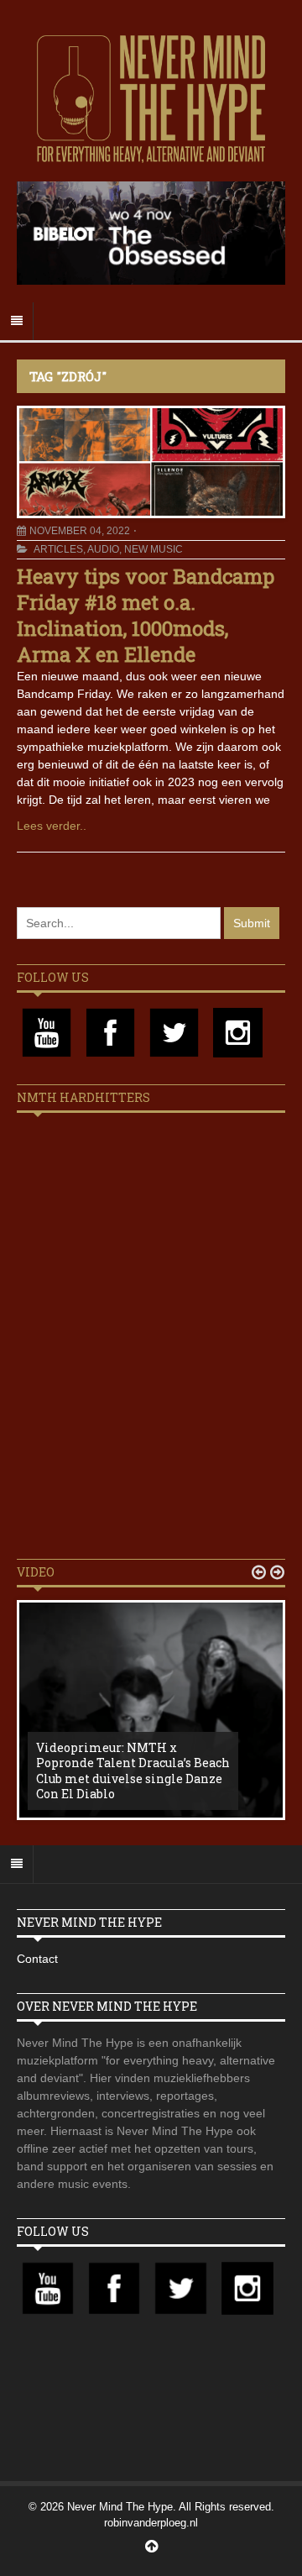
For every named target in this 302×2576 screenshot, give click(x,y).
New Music (154, 549)
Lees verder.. (52, 826)
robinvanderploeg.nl (151, 2523)
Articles (58, 549)
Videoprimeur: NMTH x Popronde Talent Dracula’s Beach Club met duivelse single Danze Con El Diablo (133, 1771)
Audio (103, 549)
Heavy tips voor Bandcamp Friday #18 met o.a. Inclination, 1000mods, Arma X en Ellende (146, 616)
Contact (37, 1959)
